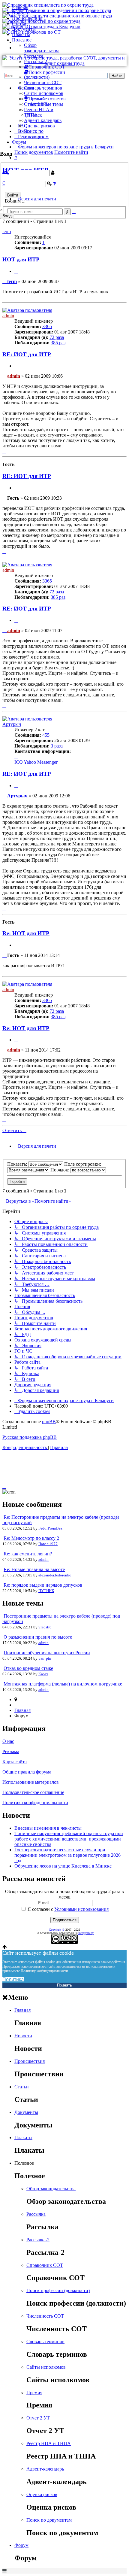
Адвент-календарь (43, 120)
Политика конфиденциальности (35, 1803)
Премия (34, 2393)
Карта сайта (15, 1762)
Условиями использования (81, 1909)
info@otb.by (86, 1933)
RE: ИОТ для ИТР (27, 354)
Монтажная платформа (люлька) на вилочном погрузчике (63, 1684)
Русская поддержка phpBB (30, 1437)
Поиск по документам (36, 134)
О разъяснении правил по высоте (38, 1637)
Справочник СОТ (45, 2265)
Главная (20, 7)
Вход (7, 216)
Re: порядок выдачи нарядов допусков (43, 1585)
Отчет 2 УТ (36, 104)
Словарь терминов (43, 88)
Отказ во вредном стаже (28, 1668)
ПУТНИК (46, 1591)
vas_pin (45, 1658)
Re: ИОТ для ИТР (26, 933)
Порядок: (60, 1170)
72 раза (57, 337)
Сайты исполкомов (44, 93)
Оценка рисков (39, 126)
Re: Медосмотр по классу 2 (31, 1538)
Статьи (19, 24)
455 (46, 735)
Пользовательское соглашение (33, 1792)
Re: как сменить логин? (28, 1554)
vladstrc (45, 1627)
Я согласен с (67, 1909)
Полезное (22, 40)
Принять (64, 1985)
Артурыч (12, 724)
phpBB (49, 1422)
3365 (47, 326)
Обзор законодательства (42, 48)
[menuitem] (32, 1411)
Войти (13, 195)
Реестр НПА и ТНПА (49, 2443)
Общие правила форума (27, 1772)
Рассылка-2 (36, 61)
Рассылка (34, 56)
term (7, 231)
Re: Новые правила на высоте (34, 1569)
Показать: (18, 1164)
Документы (24, 29)
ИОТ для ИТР (21, 259)
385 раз (58, 343)
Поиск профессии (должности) (58, 2290)
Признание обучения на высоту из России (47, 1653)
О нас (8, 1741)
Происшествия (27, 18)
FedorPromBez (50, 1528)
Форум (19, 142)
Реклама (11, 1751)
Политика (13, 1979)
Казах (43, 1674)
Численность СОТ (43, 82)
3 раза (57, 746)
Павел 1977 (48, 1544)
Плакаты (21, 34)
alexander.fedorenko (55, 1575)
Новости (21, 13)
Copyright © (57, 1930)
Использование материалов (31, 1782)
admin (8, 316)
